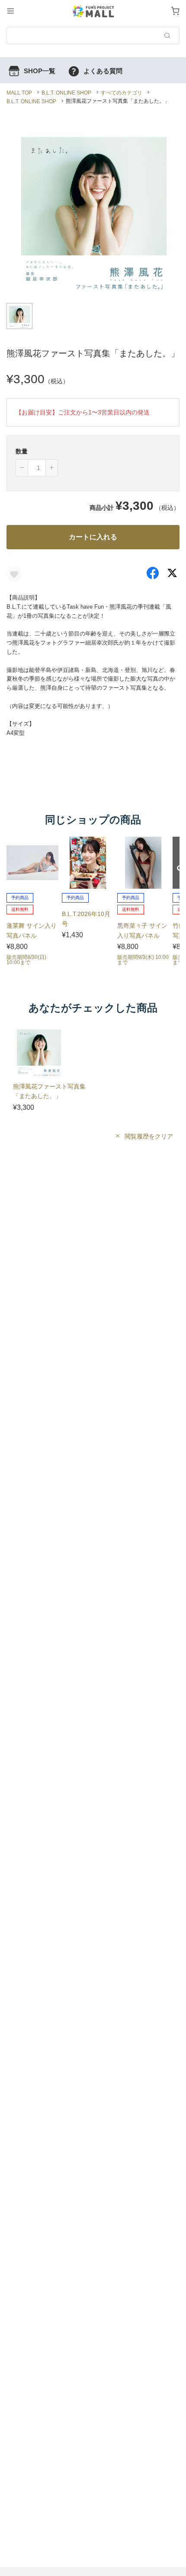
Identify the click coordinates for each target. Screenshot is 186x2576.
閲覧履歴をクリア (148, 1136)
